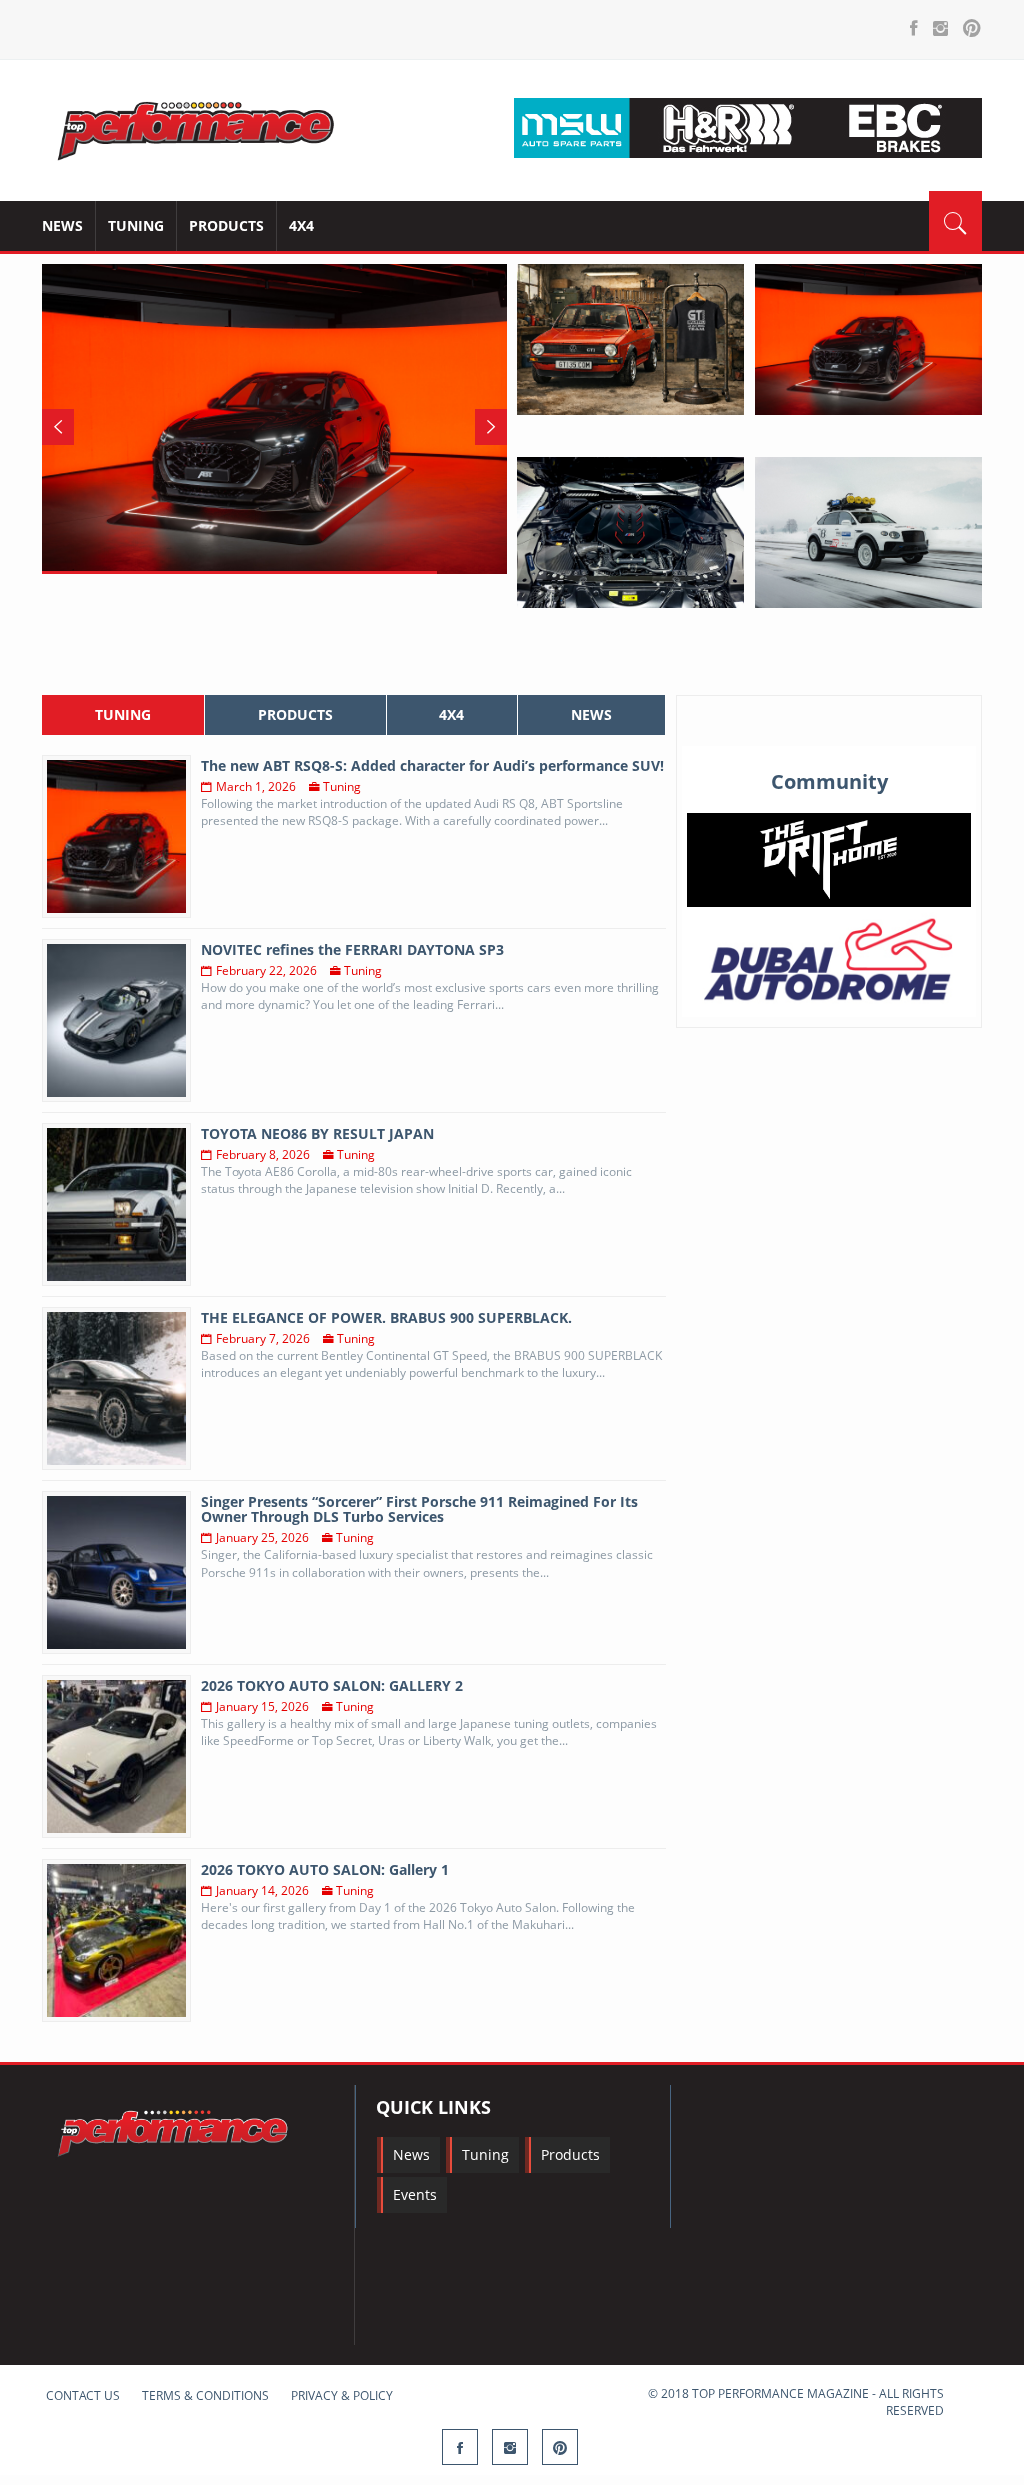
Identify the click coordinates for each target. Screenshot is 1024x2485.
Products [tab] (295, 714)
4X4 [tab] (451, 714)
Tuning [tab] (123, 714)
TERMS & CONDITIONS (205, 2395)
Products (226, 225)
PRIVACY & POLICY (342, 2395)
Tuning (136, 225)
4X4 (301, 225)
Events (415, 2194)
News (62, 225)
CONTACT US (83, 2395)
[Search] (955, 221)
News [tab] (591, 714)
